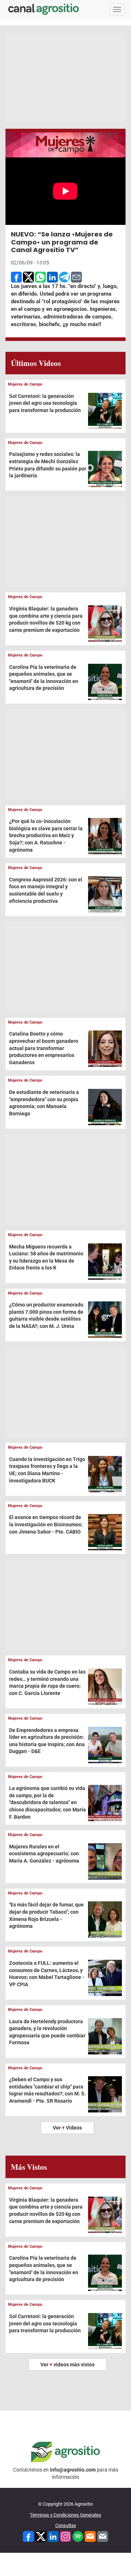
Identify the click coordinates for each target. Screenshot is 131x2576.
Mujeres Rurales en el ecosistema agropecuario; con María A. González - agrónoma (44, 1854)
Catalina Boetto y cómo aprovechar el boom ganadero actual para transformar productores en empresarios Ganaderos (44, 1048)
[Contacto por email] (103, 2536)
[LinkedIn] (53, 2536)
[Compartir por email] (76, 277)
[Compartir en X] (28, 277)
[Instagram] (65, 2536)
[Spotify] (78, 2536)
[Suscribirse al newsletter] (90, 2536)
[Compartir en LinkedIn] (52, 277)
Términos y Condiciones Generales (65, 2515)
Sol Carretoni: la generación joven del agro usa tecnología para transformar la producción (45, 403)
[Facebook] (28, 2536)
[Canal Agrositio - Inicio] (44, 9)
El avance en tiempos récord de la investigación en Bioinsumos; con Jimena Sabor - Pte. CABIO (46, 1524)
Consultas (66, 2525)
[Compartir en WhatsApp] (40, 277)
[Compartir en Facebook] (16, 277)
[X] (41, 2536)
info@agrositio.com (73, 2470)
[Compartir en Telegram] (64, 277)
